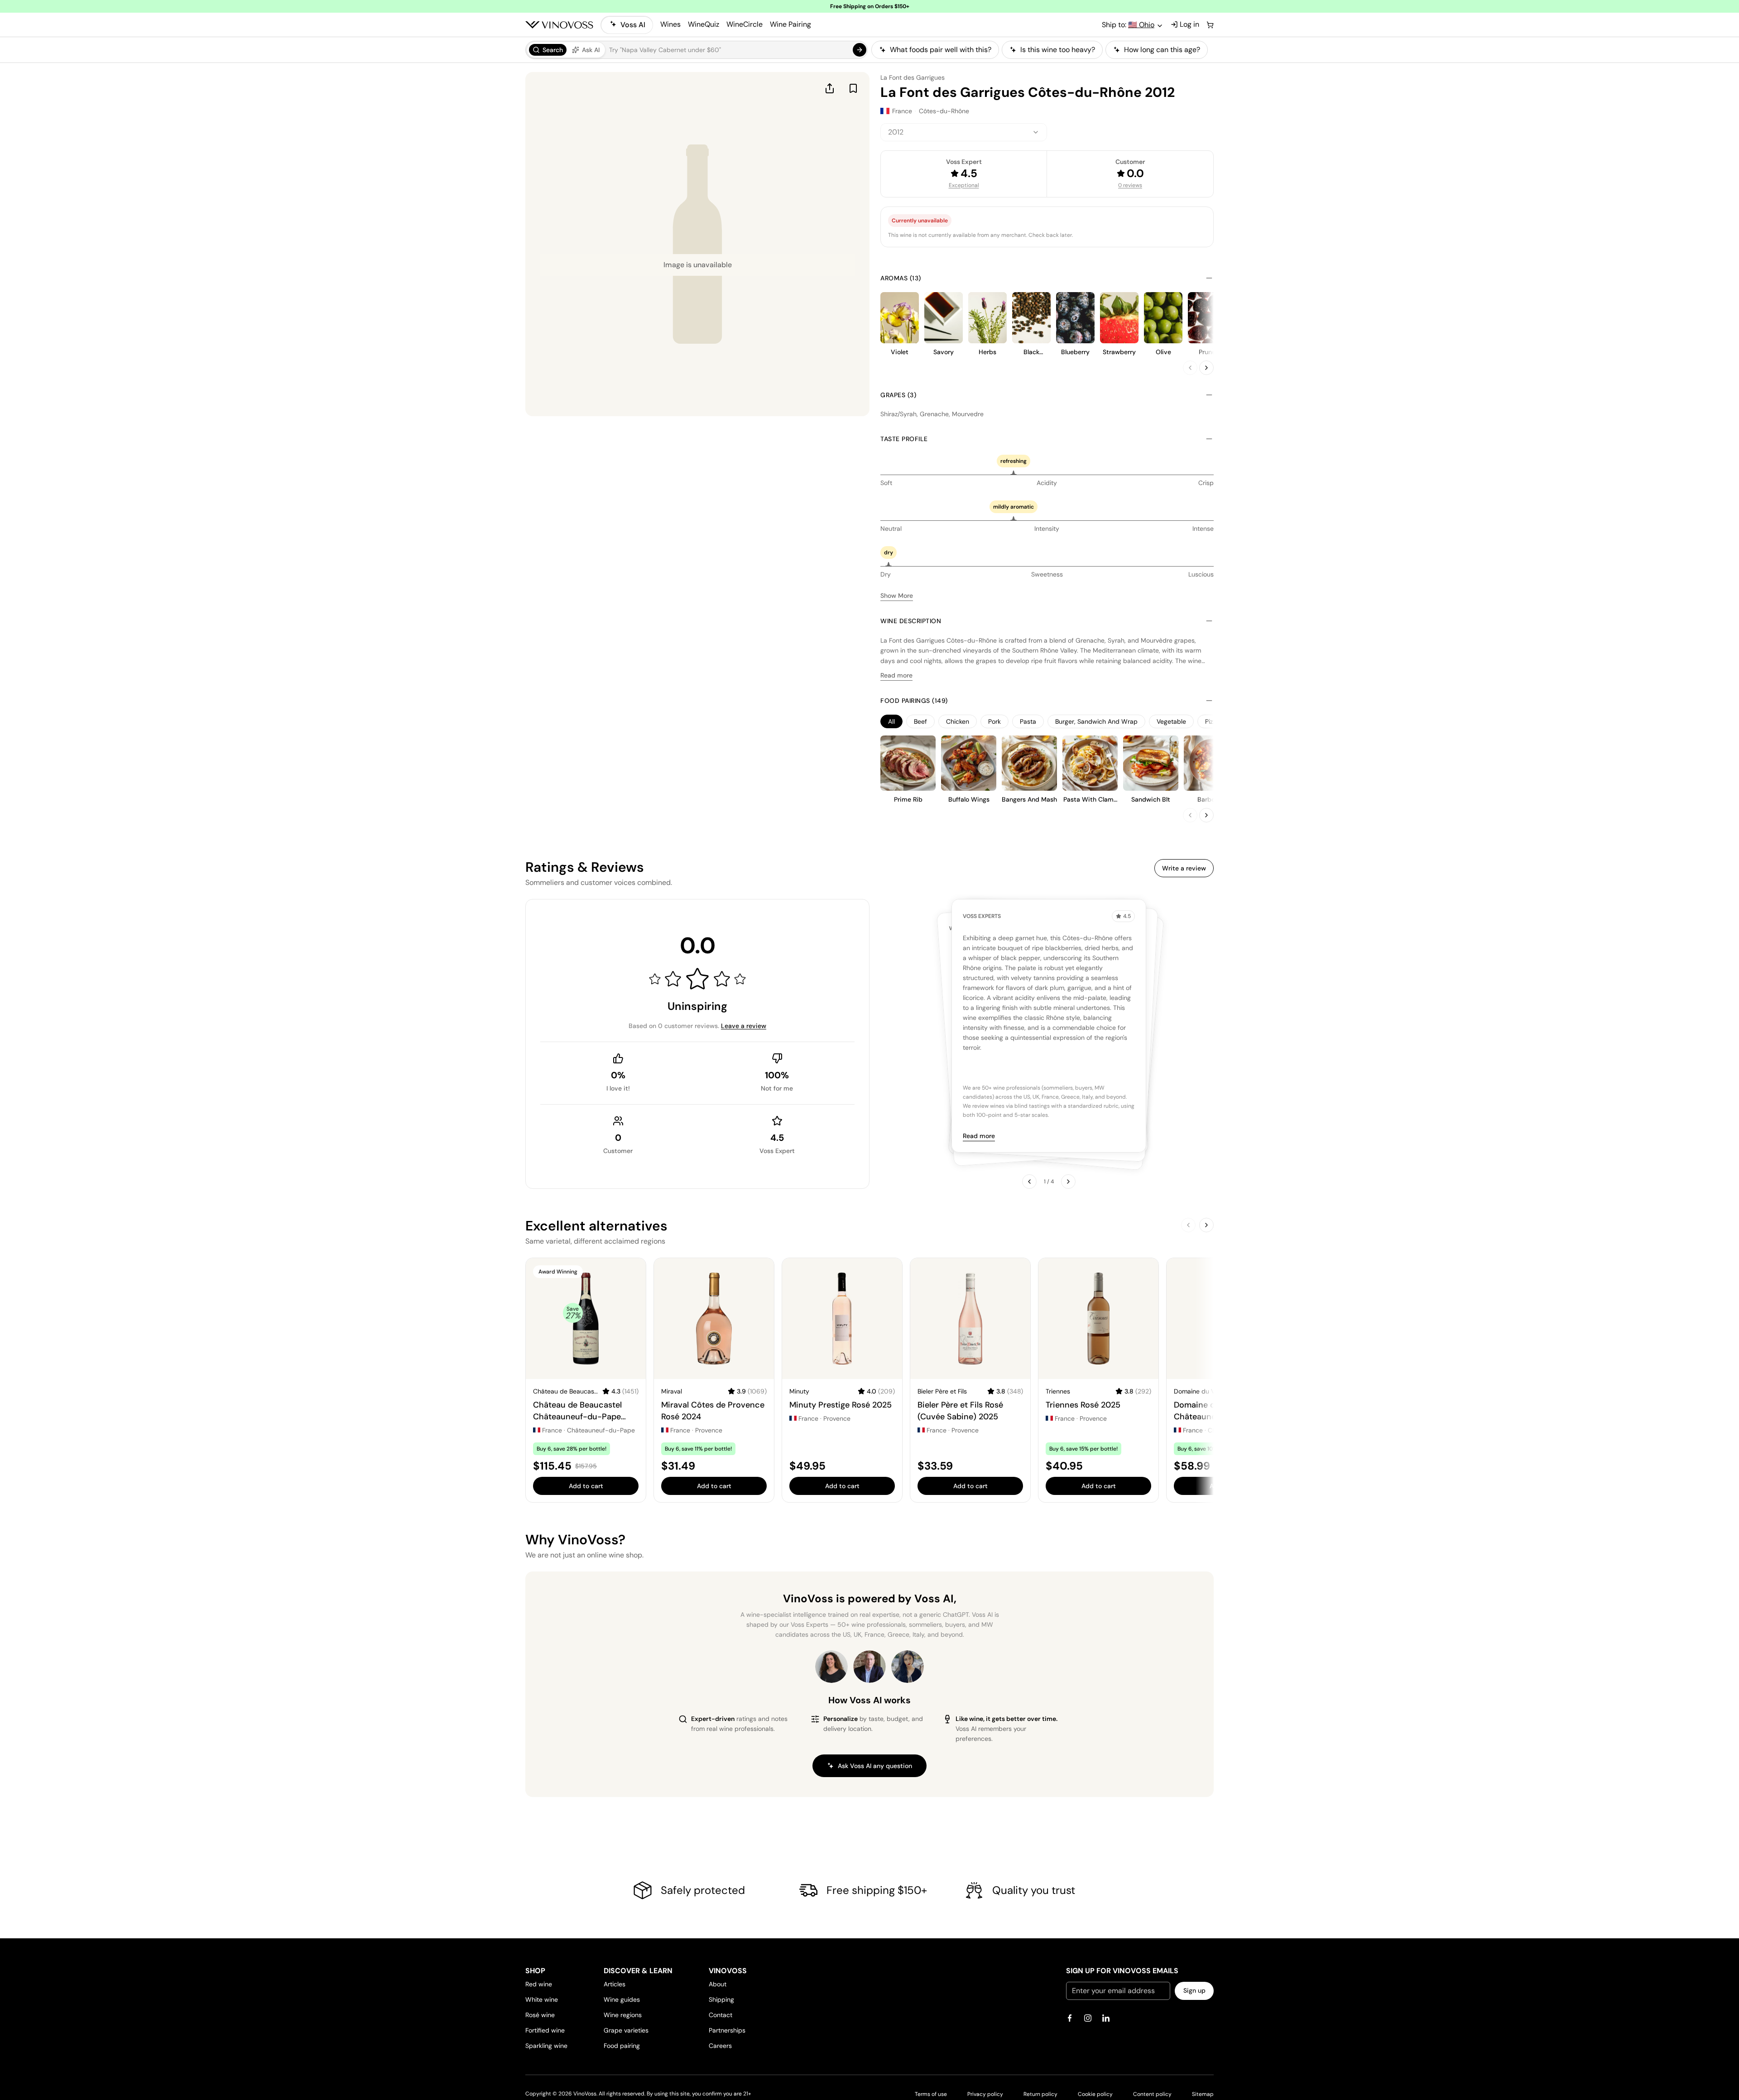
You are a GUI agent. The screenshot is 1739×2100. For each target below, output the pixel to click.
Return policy (1040, 2094)
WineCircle (745, 24)
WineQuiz (704, 24)
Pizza (1212, 721)
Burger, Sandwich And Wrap (1096, 721)
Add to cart (586, 1486)
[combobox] (964, 132)
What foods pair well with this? (941, 50)
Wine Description (911, 621)
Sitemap (1203, 2094)
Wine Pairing (790, 24)
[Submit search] (860, 50)
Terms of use (931, 2094)
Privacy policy (985, 2094)
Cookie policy (1095, 2094)
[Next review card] (1068, 1182)
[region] (1042, 50)
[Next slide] (1206, 368)
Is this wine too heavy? (1058, 50)
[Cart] (1210, 25)
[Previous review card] (1029, 1182)
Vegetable (1171, 721)
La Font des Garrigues (913, 77)
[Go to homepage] (559, 25)
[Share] (830, 88)
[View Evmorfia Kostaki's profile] (831, 1667)
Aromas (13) (901, 278)
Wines (670, 24)
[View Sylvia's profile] (908, 1667)
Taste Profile (904, 439)
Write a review (1184, 868)
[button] (697, 50)
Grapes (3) (898, 395)
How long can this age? (1162, 50)
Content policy (1152, 2094)
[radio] (548, 50)
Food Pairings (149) (914, 701)
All (891, 721)
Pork (994, 721)
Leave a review (744, 1026)
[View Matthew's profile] (869, 1667)
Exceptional (964, 185)
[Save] (853, 88)
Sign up (1194, 1990)
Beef (920, 721)
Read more (896, 675)
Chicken (958, 721)
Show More (897, 596)
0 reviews (1130, 185)
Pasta (1028, 721)
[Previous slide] (1190, 368)
